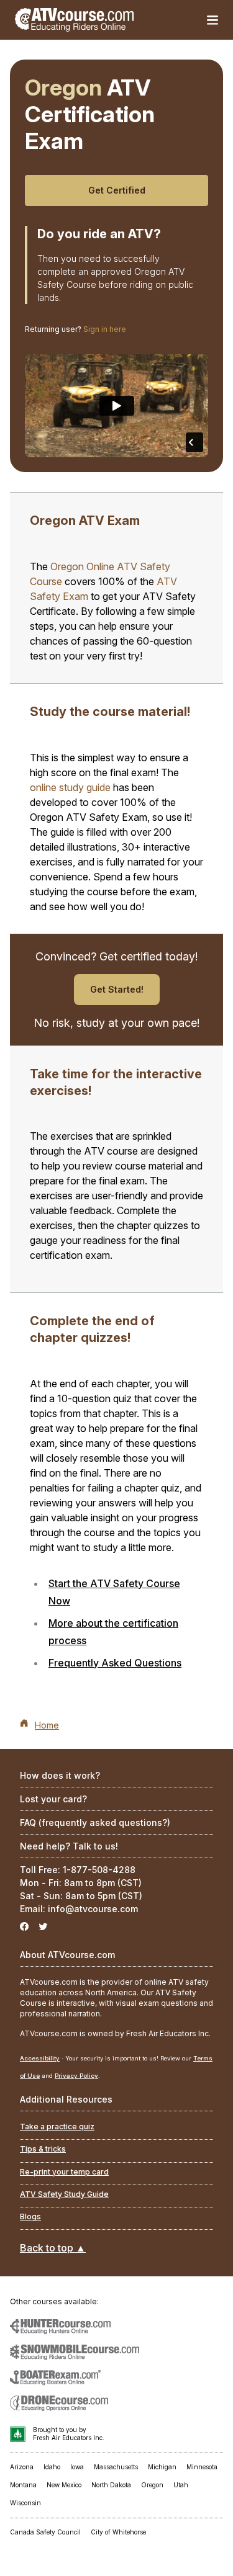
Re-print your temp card (64, 2172)
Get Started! (117, 989)
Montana (23, 2485)
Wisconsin (25, 2503)
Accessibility (40, 2058)
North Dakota (111, 2485)
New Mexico (64, 2485)
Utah (181, 2485)
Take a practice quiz (57, 2127)
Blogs (30, 2216)
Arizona (22, 2467)
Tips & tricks (43, 2149)
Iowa (77, 2467)
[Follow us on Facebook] (24, 1927)
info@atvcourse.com (93, 1909)
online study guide (70, 787)
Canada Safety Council (45, 2532)
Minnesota (202, 2467)
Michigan (162, 2467)
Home (47, 1725)
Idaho (52, 2467)
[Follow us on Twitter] (43, 1927)
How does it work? (60, 1775)
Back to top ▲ (53, 2248)
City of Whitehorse (118, 2532)
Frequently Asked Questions (115, 1663)
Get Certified (117, 190)
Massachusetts (116, 2467)
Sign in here (105, 329)
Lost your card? (53, 1799)
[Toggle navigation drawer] (212, 20)
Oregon (152, 2485)
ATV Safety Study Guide (64, 2194)
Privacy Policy (76, 2076)
